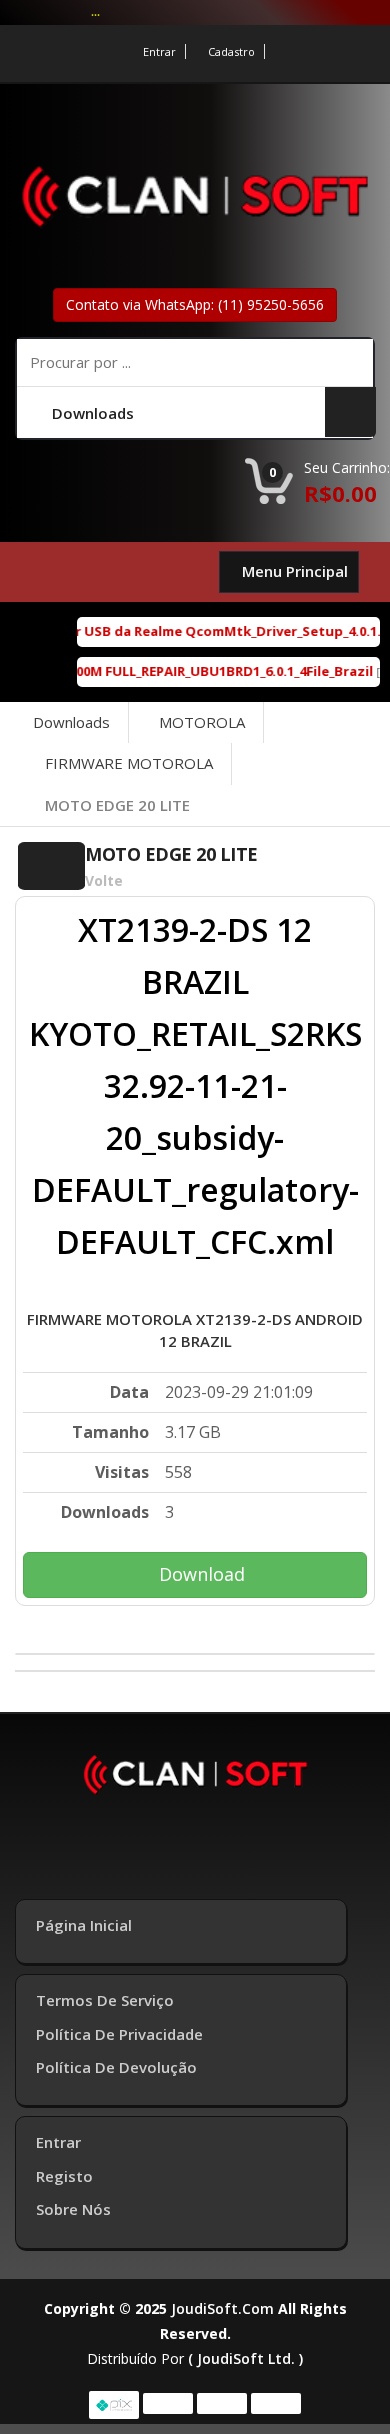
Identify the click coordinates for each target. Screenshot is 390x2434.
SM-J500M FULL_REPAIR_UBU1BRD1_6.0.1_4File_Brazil (198, 671)
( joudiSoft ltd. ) (245, 2358)
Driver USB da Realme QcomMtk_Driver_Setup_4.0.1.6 (206, 631)
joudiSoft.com (222, 2308)
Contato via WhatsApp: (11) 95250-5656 (195, 304)
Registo (64, 2176)
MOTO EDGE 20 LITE (117, 805)
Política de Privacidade (119, 2034)
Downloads (71, 722)
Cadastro (231, 51)
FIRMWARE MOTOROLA (129, 763)
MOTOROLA (202, 722)
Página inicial (84, 1925)
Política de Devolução (116, 2067)
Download (202, 1574)
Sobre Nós (73, 2209)
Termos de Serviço (105, 2000)
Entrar (159, 51)
